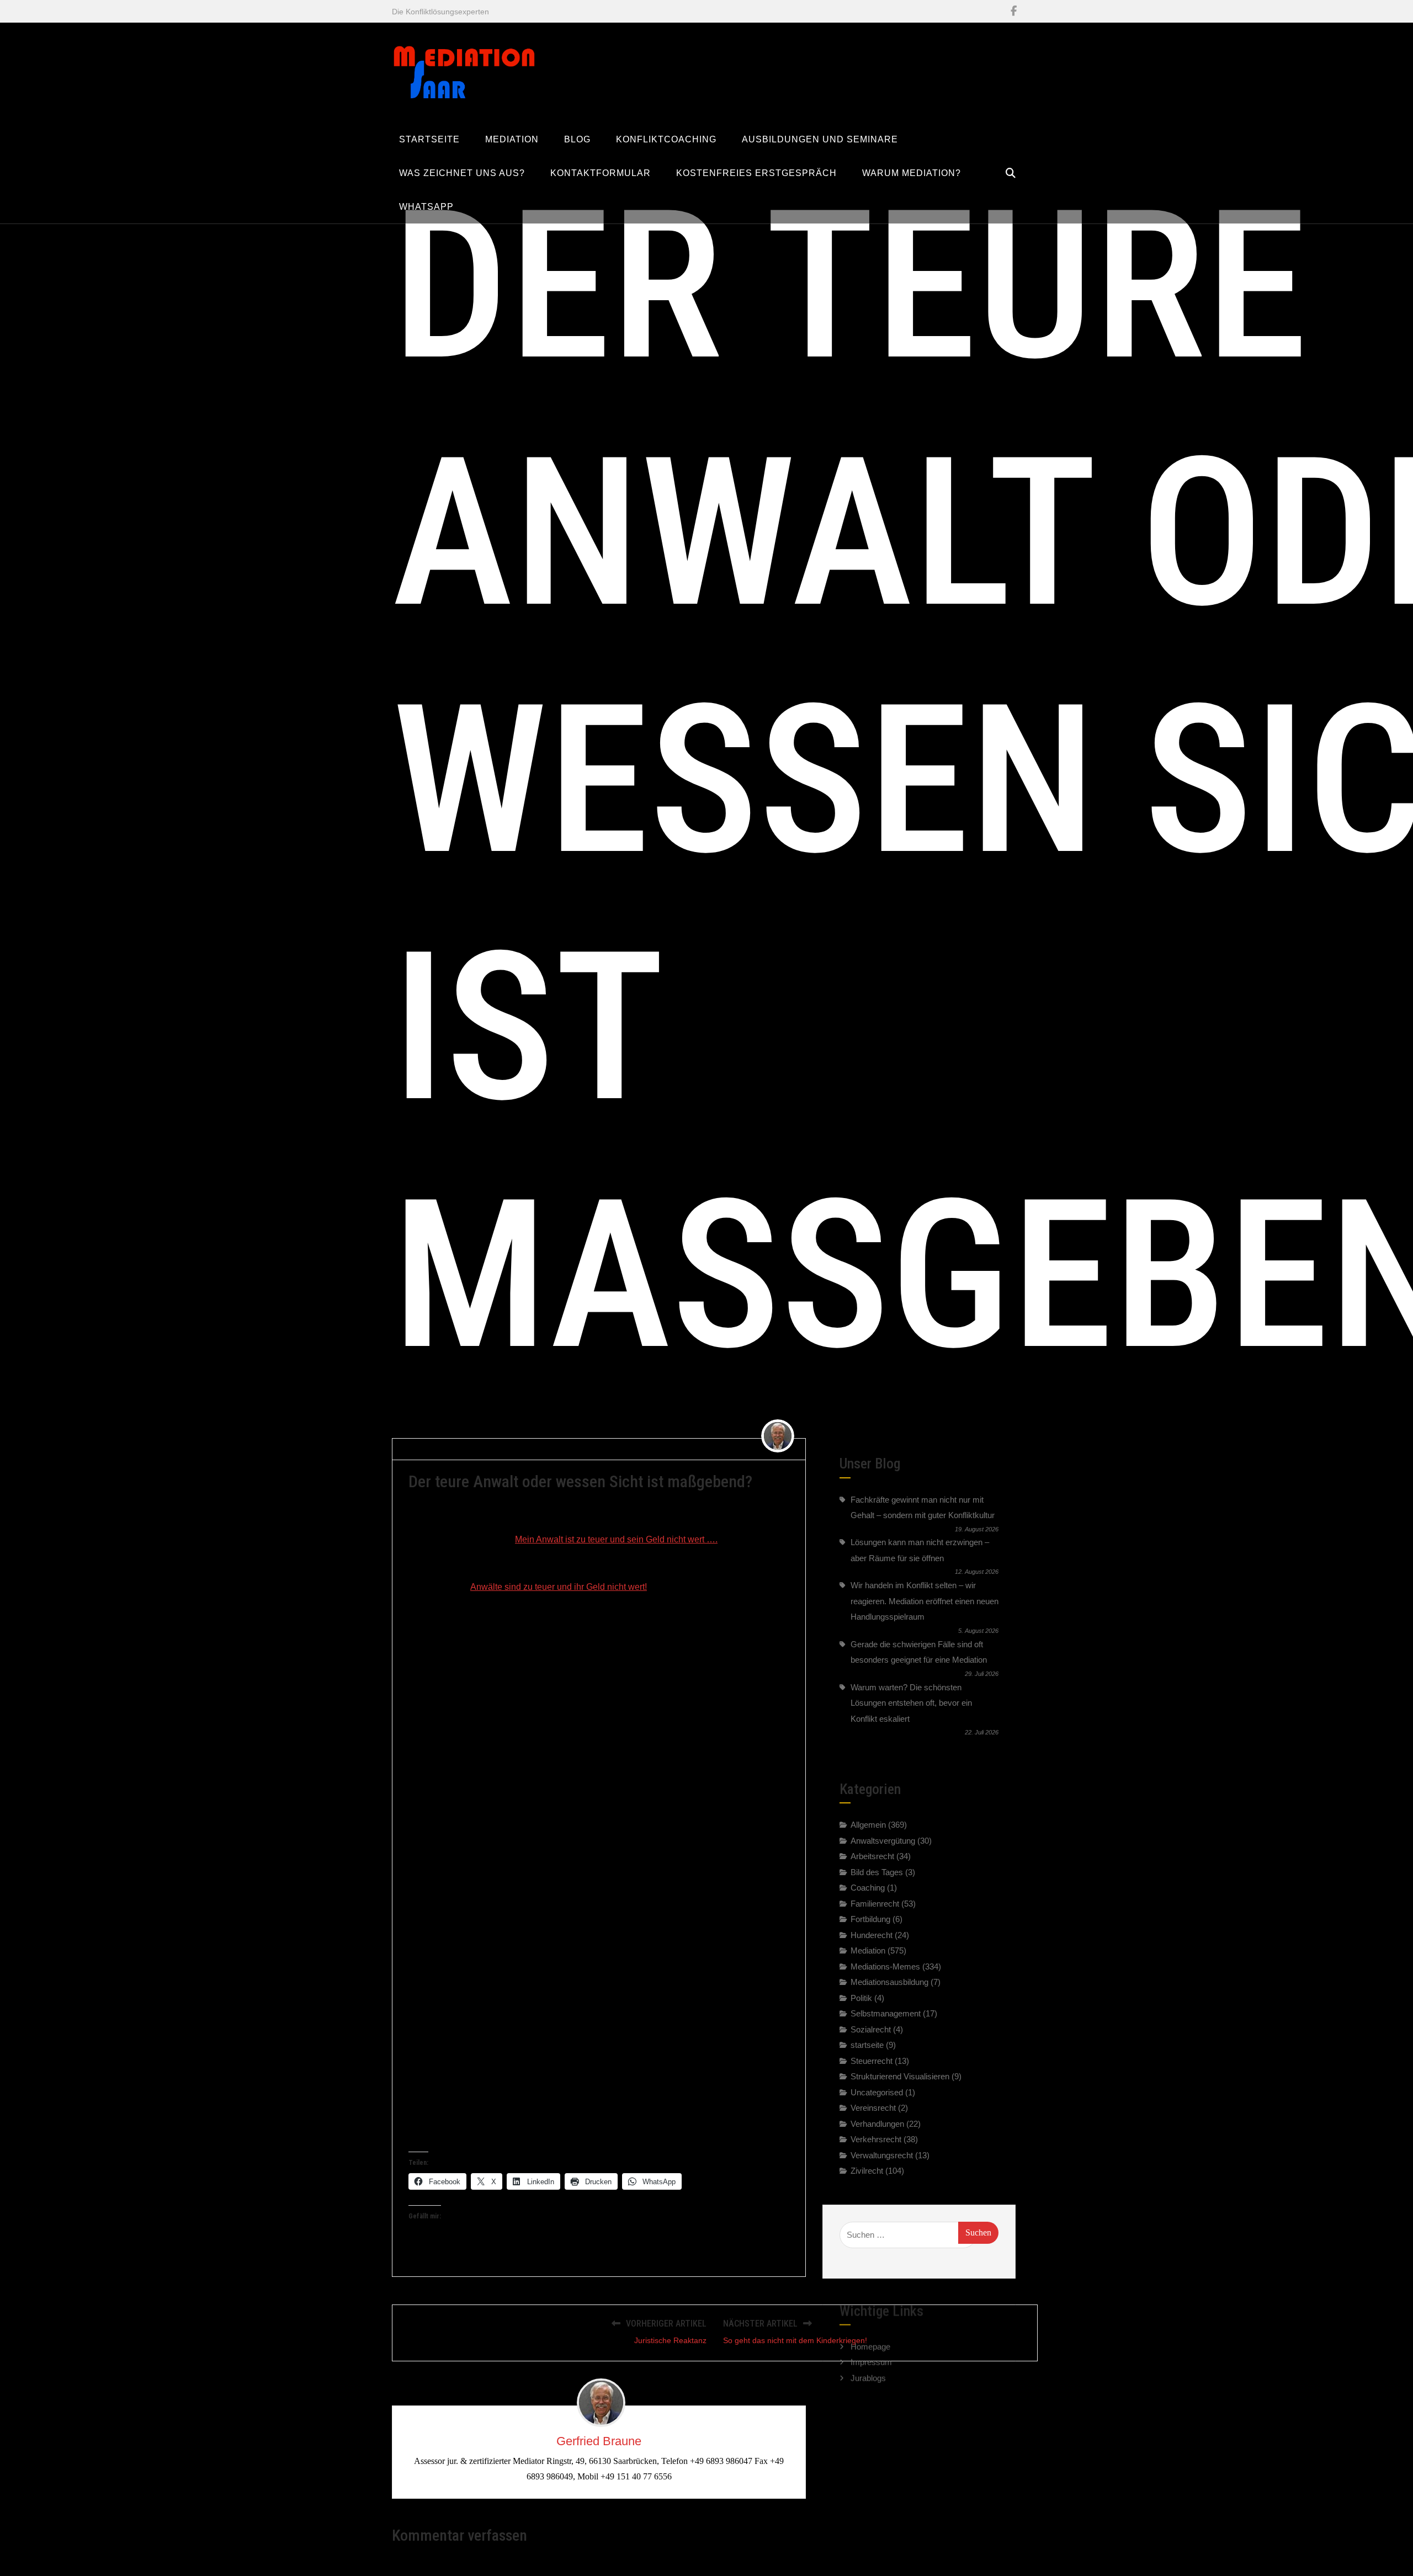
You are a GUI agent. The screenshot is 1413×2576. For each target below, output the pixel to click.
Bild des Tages (877, 1872)
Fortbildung (870, 1919)
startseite (867, 2045)
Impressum (871, 2355)
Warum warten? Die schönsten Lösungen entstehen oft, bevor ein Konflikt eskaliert (911, 1703)
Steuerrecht (872, 2061)
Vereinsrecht (873, 2108)
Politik (861, 1998)
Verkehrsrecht (876, 2139)
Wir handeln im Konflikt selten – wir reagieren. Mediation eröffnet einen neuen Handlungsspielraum (925, 1601)
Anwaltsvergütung (576, 1449)
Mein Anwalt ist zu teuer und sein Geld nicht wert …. (616, 1539)
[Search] (1011, 173)
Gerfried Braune (441, 1449)
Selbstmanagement (886, 2013)
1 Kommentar (646, 1449)
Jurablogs (868, 2371)
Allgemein (868, 1825)
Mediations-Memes (885, 1966)
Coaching (868, 1888)
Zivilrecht (867, 2171)
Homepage (870, 2340)
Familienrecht (875, 1904)
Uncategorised (877, 2092)
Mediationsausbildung (889, 1982)
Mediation (868, 1950)
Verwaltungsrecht (882, 2155)
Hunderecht (872, 1935)
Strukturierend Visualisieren (900, 2076)
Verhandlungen (877, 2124)
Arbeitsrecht (872, 1856)
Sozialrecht (871, 2029)
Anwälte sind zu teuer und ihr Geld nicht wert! (559, 1587)
